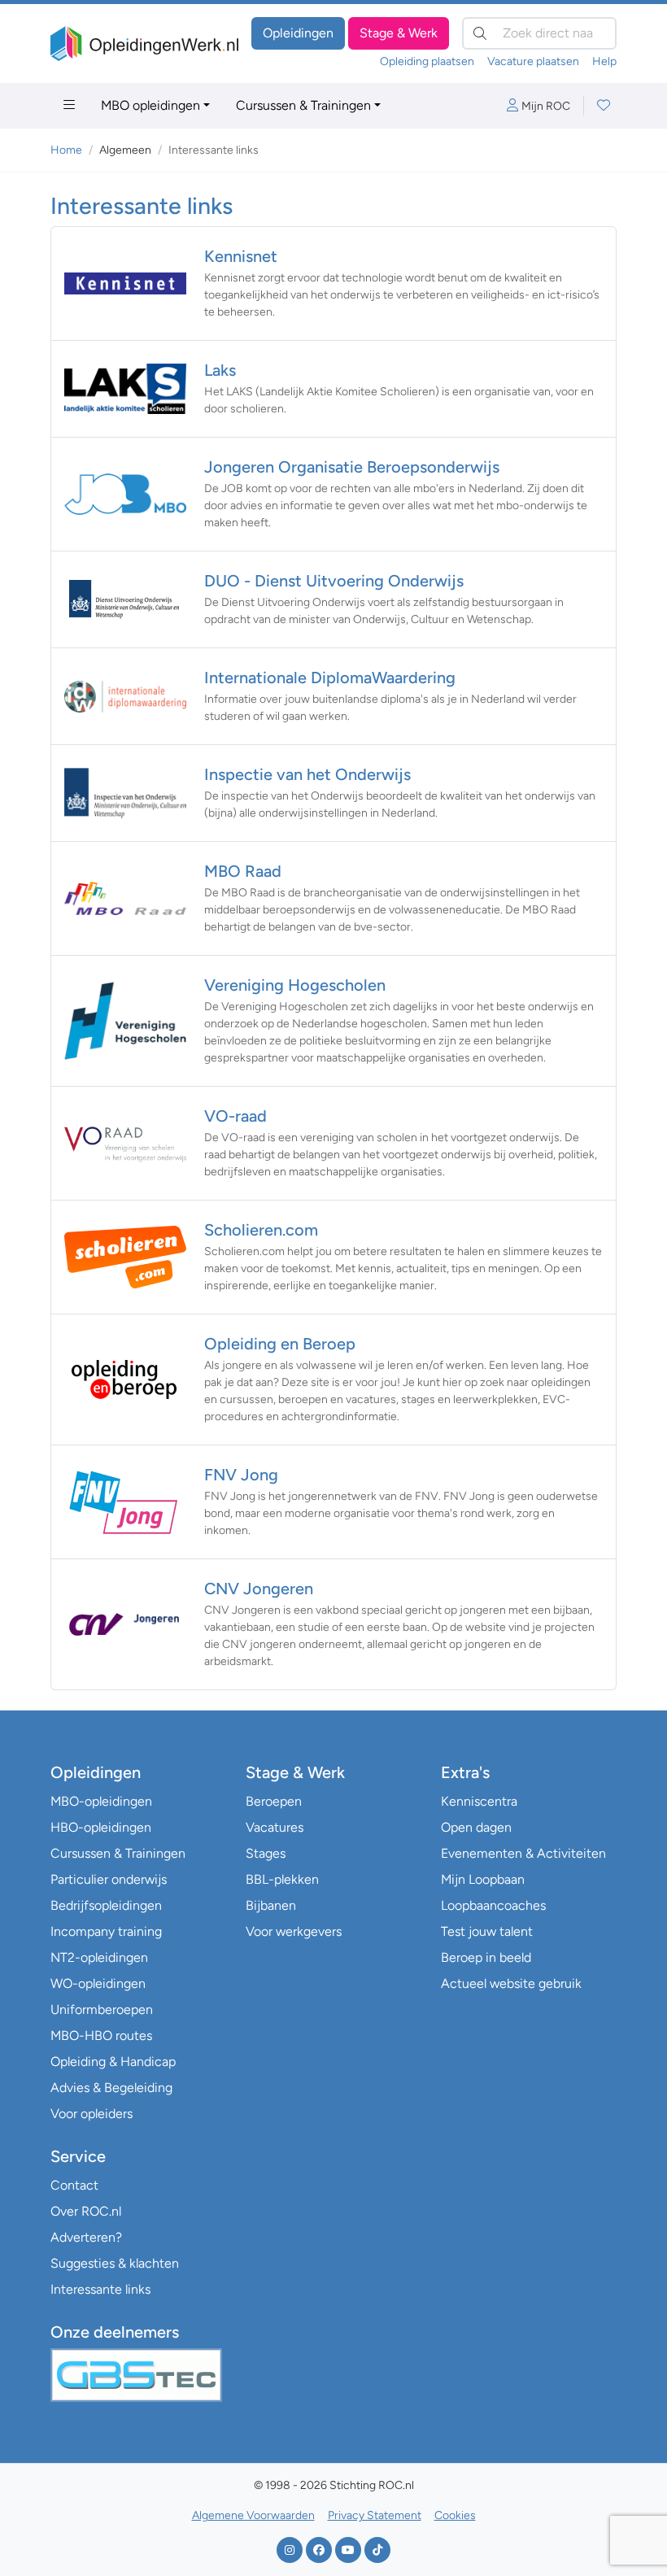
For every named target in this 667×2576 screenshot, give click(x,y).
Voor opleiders (92, 2114)
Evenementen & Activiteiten (523, 1853)
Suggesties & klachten (115, 2263)
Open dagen (476, 1827)
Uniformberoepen (102, 2009)
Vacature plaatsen (533, 61)
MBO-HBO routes (101, 2036)
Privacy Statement (375, 2515)
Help (604, 61)
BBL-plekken (282, 1879)
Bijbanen (271, 1905)
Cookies (455, 2515)
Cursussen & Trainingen (303, 105)
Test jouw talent (487, 1931)
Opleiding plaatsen (427, 61)
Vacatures (275, 1827)
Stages (266, 1853)
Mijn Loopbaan (483, 1879)
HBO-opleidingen (101, 1827)
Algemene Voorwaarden (253, 2515)
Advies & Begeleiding (111, 2088)
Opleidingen (298, 33)
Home (66, 150)
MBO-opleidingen (101, 1801)
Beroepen (274, 1801)
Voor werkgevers (294, 1931)
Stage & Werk (399, 33)
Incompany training (106, 1931)
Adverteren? (86, 2237)
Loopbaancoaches (493, 1905)
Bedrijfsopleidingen (106, 1905)
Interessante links (100, 2289)
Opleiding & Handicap (113, 2062)
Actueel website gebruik (511, 1983)
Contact (74, 2185)
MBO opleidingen (150, 105)
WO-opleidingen (98, 1983)
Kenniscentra (479, 1801)
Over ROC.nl (86, 2211)
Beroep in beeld (486, 1957)
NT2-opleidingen (99, 1957)
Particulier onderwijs (109, 1879)
